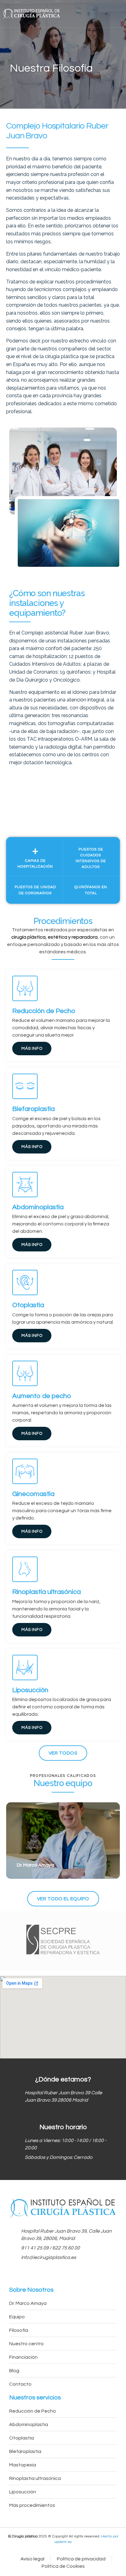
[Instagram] (74, 2275)
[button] (119, 14)
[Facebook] (52, 2275)
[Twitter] (63, 2275)
